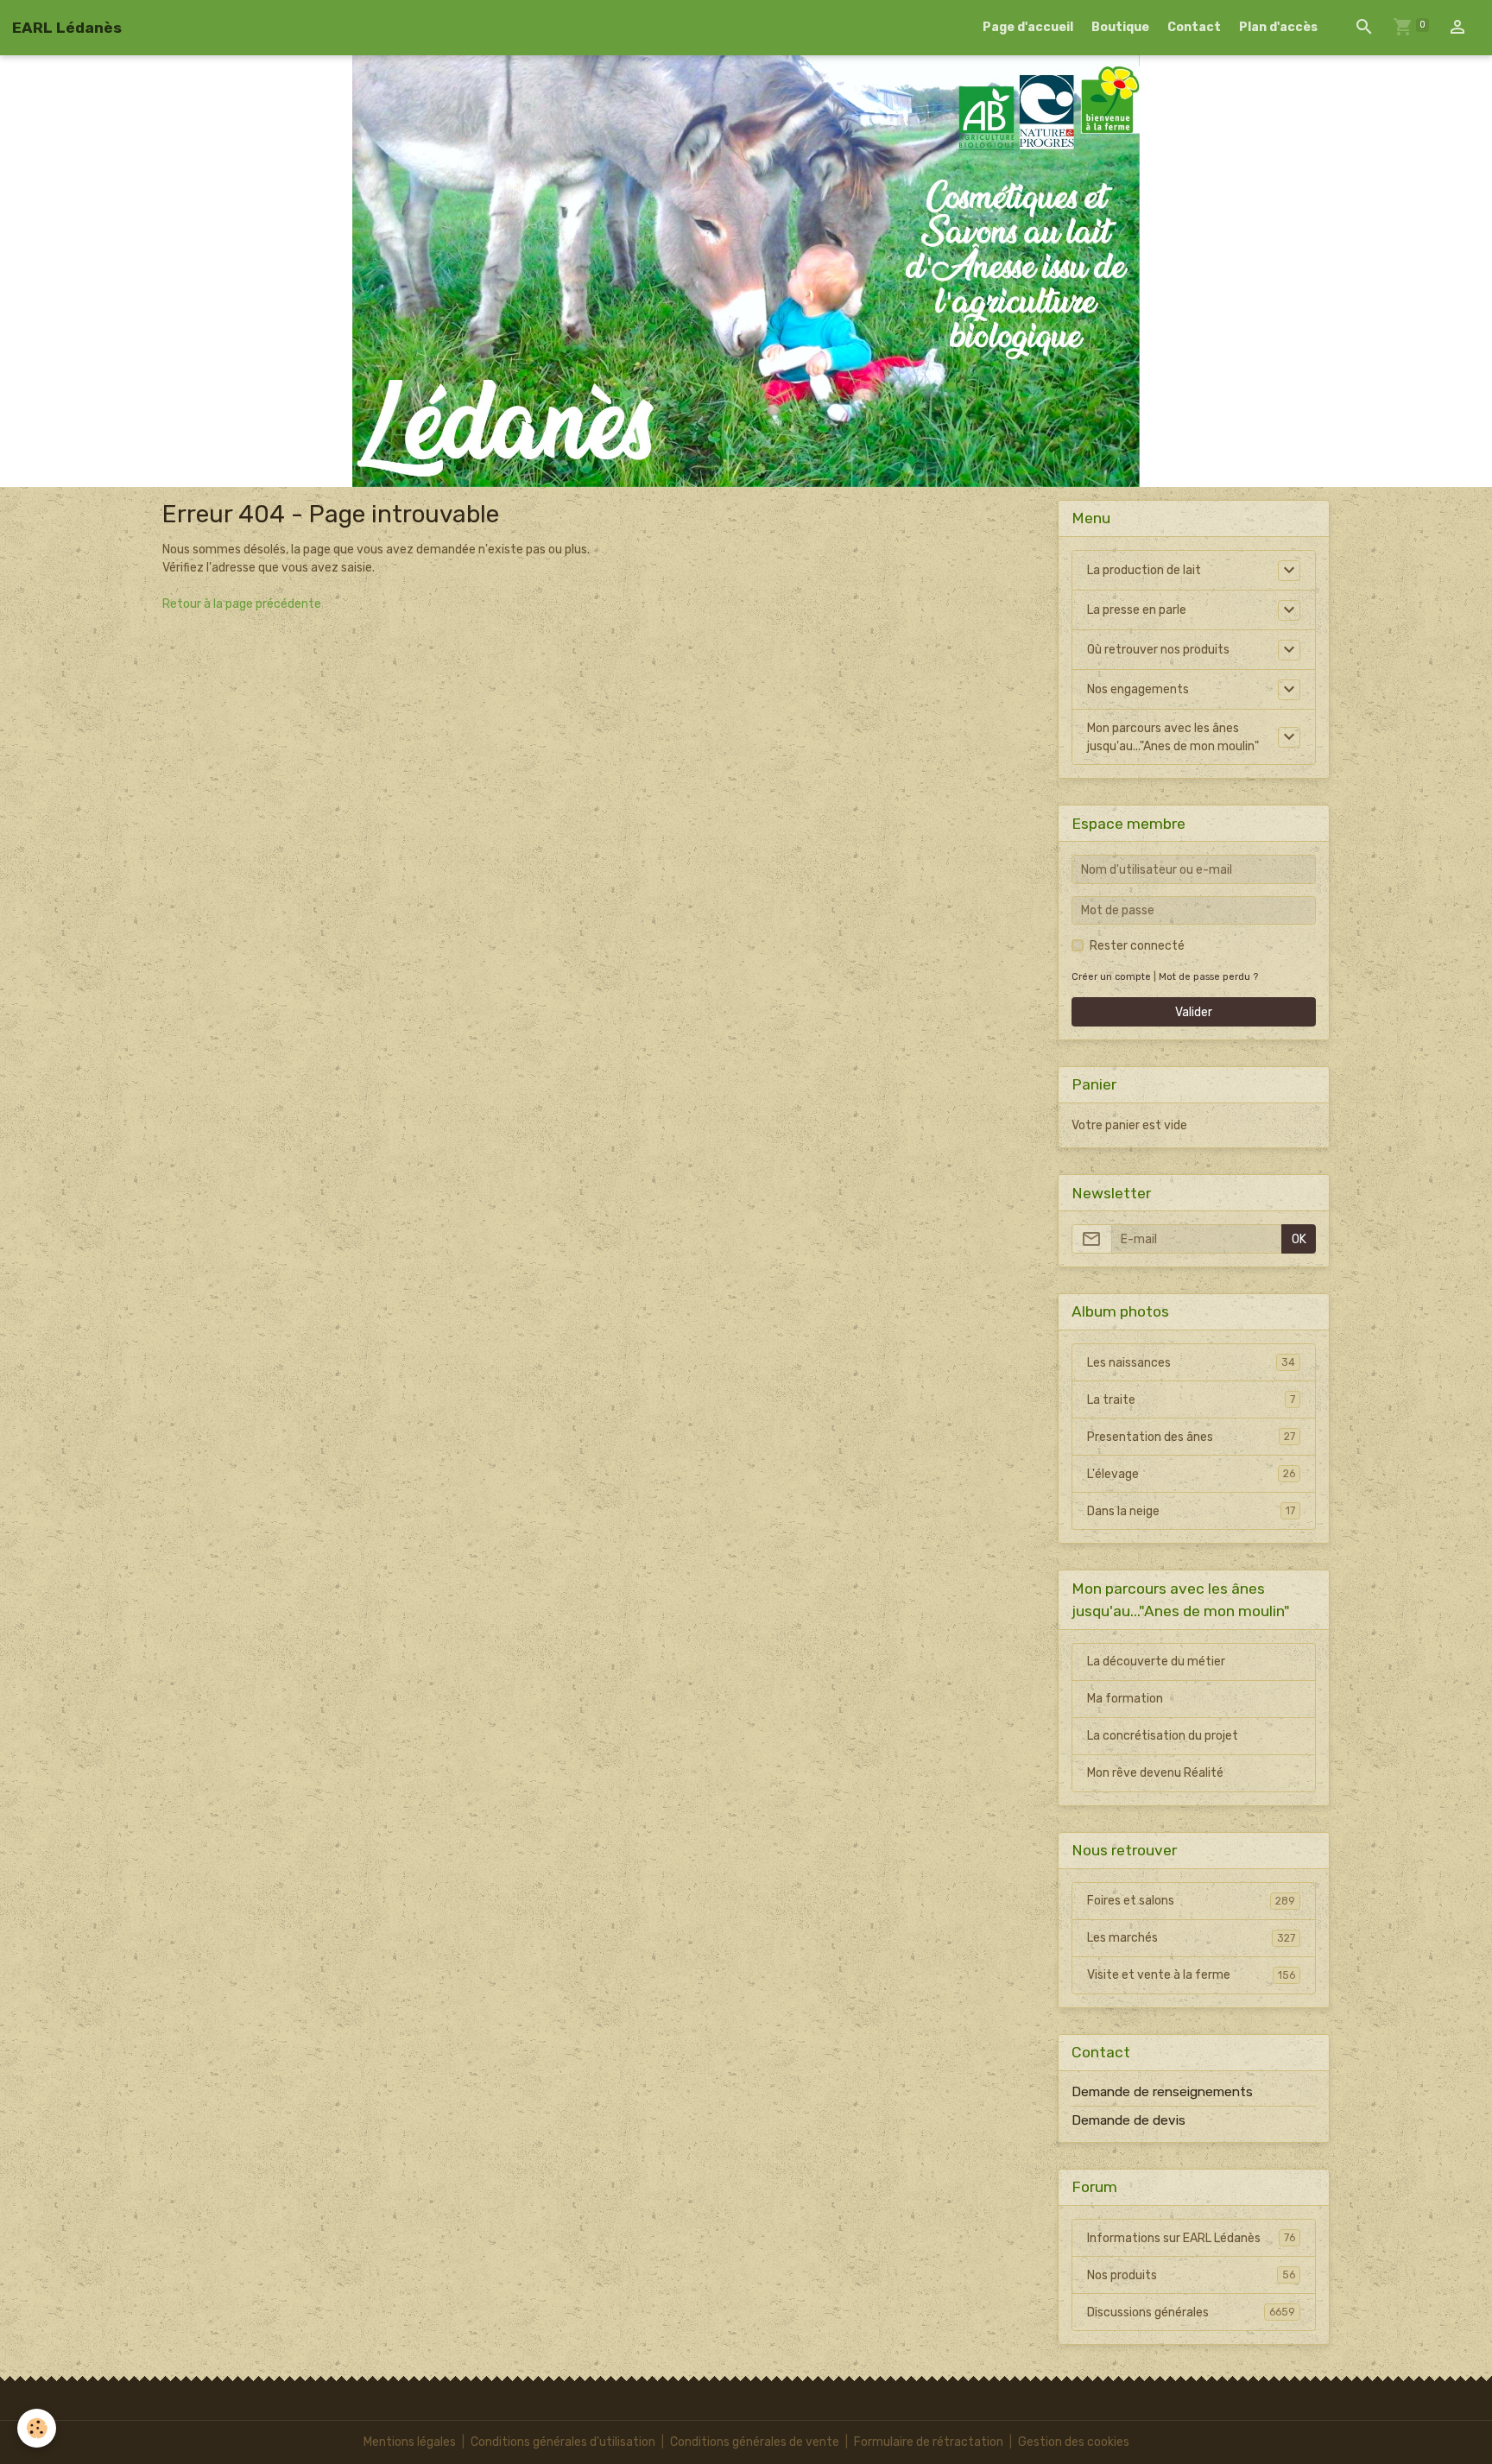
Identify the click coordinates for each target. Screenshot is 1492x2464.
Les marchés (1191, 1938)
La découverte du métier (1156, 1662)
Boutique (1120, 27)
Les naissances (1191, 1363)
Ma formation (1125, 1699)
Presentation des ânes (1191, 1437)
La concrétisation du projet (1163, 1736)
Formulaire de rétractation (929, 2442)
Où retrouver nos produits (1158, 650)
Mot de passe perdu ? (1208, 977)
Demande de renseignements (1162, 2092)
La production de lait (1144, 570)
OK (1299, 1239)
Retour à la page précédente (242, 604)
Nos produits (1191, 2275)
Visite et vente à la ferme (1191, 1975)
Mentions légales (410, 2442)
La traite (1191, 1400)
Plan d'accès (1278, 27)
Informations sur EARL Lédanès (1191, 2238)
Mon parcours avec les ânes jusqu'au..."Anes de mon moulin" (1173, 737)
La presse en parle (1137, 610)
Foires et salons (1191, 1901)
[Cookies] (37, 2428)
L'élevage (1191, 1474)
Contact (1194, 27)
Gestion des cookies (1074, 2442)
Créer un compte (1111, 977)
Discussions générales (1191, 2312)
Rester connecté (1137, 946)
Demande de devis (1128, 2120)
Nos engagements (1138, 689)
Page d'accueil (1028, 27)
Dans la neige (1191, 1511)
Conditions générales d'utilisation (563, 2442)
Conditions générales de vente (755, 2442)
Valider (1194, 1012)
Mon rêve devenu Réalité (1155, 1773)
